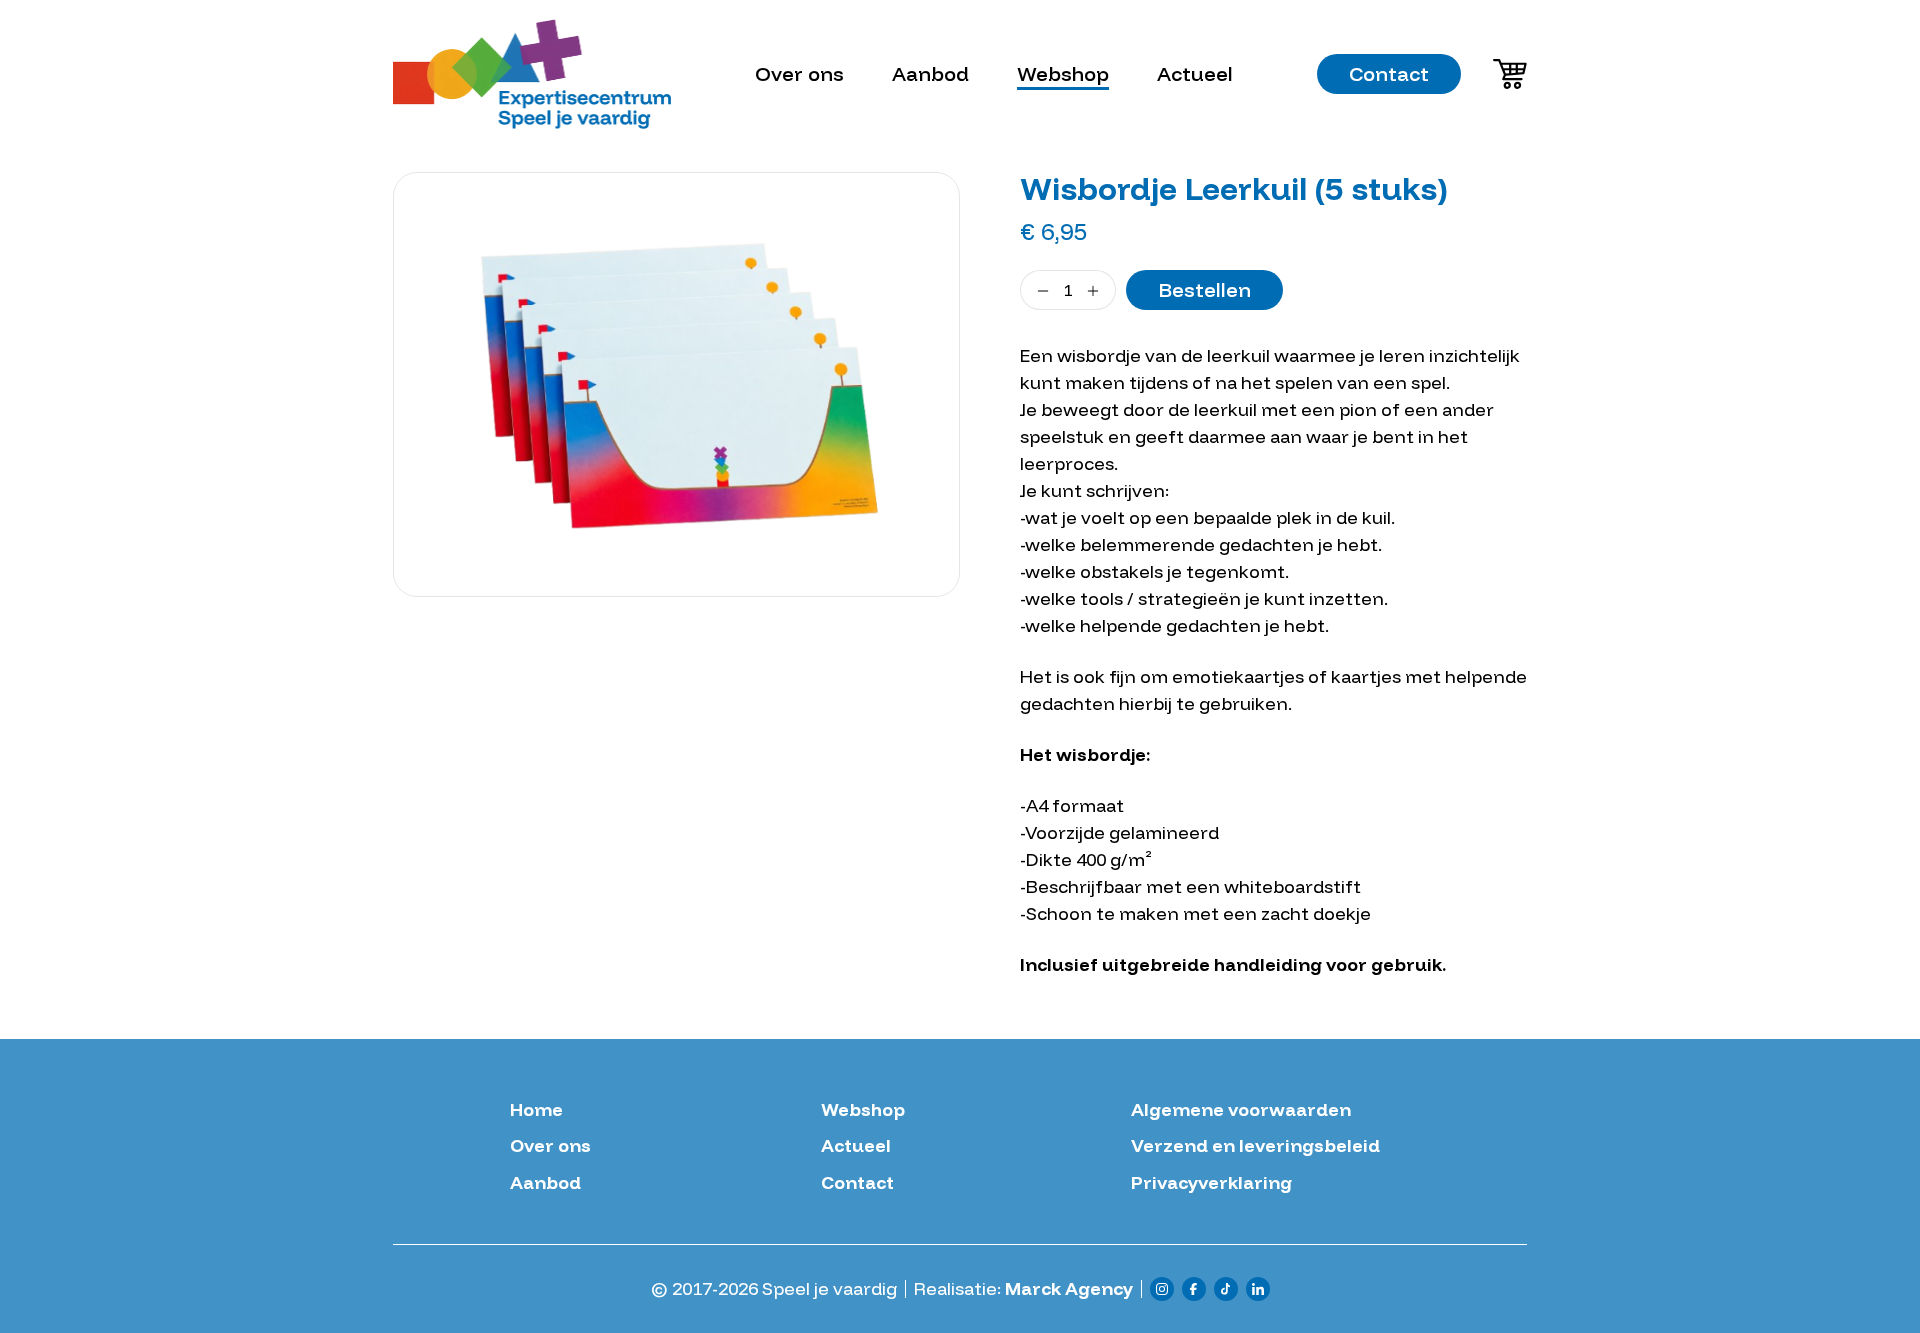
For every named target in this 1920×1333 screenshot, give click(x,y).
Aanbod (930, 73)
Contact (1389, 73)
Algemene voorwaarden (1241, 1110)
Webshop (1063, 73)
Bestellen (1204, 289)
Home (536, 1110)
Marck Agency (1069, 1288)
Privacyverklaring (1211, 1183)
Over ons (799, 73)
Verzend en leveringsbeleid (1255, 1146)
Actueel (1195, 73)
